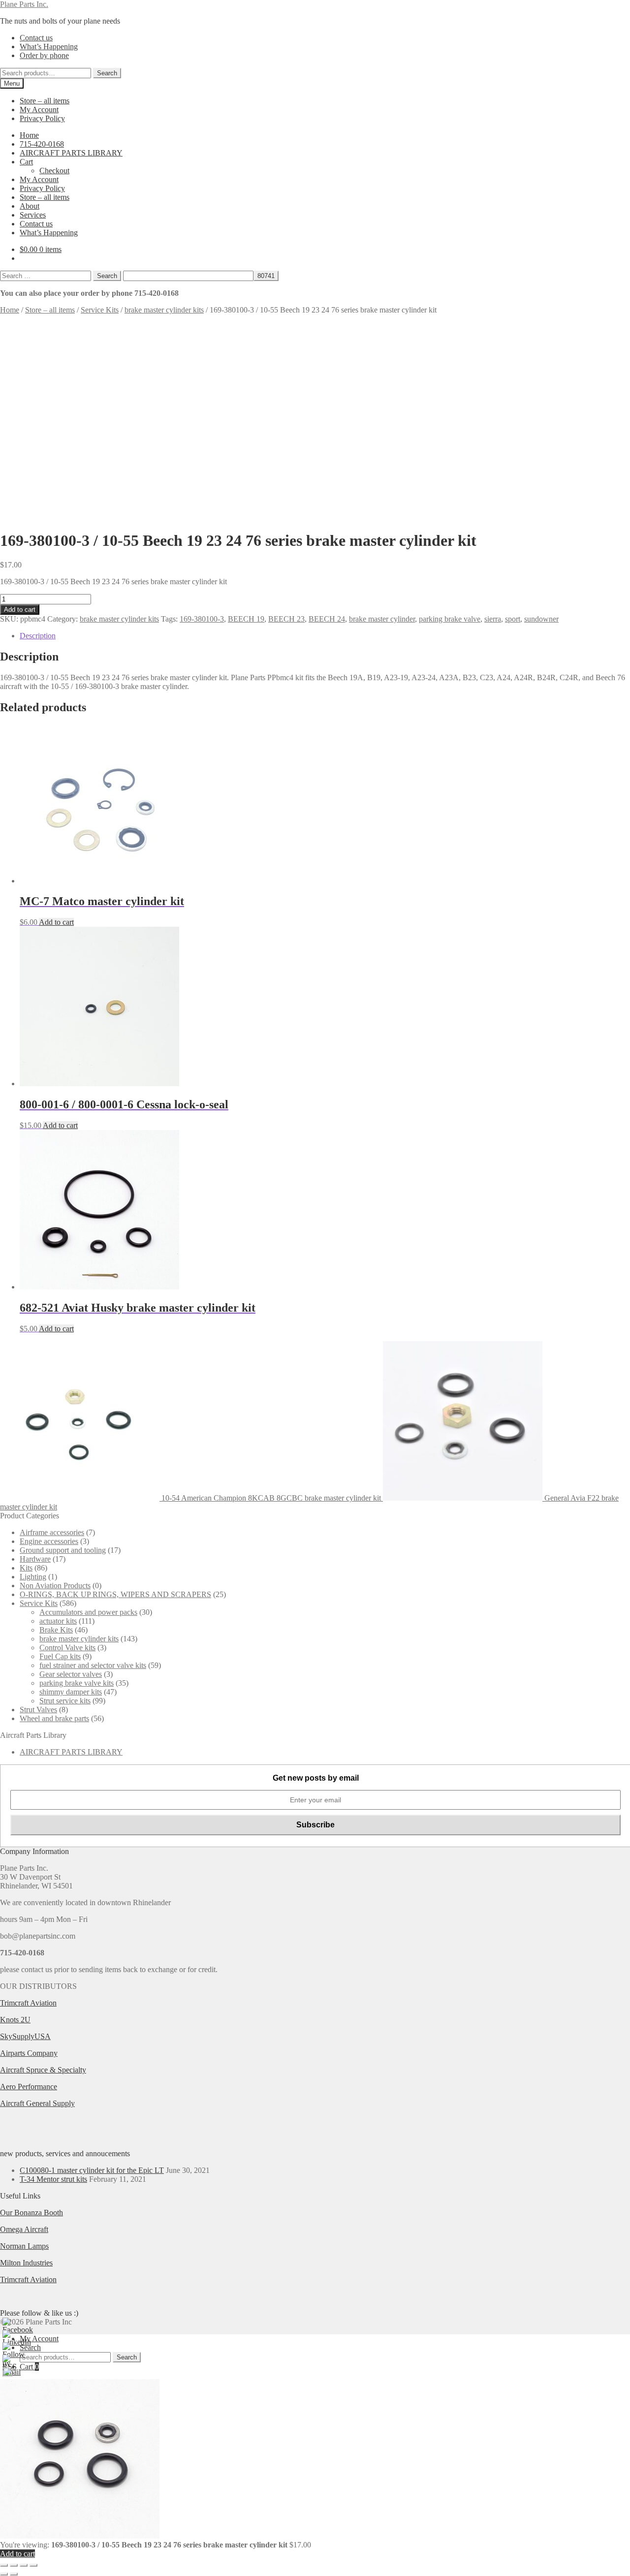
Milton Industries (26, 2263)
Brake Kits (56, 1630)
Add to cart (20, 610)
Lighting (33, 1577)
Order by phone (44, 55)
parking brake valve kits (77, 1683)
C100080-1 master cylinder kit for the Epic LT (92, 2170)
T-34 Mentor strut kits (53, 2179)
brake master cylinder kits (164, 310)
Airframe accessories (52, 1532)
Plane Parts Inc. (24, 4)
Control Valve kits (67, 1648)
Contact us (36, 38)
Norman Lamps (24, 2246)
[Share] (24, 2565)
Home (29, 135)
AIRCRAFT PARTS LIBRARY (71, 153)
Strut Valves (38, 1710)
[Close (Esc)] (33, 2565)
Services (33, 215)
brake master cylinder (382, 619)
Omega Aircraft (24, 2229)
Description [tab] (38, 636)
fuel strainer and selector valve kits (93, 1665)
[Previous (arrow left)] (4, 2574)
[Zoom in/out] (4, 2565)
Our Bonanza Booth (31, 2213)
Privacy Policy (42, 118)
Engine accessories (49, 1541)
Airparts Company (29, 2053)
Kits (26, 1568)
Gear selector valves (71, 1674)
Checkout (54, 171)
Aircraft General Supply (37, 2103)
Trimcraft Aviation (28, 2003)
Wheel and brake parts (54, 1718)
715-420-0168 (42, 144)
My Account (39, 110)
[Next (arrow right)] (14, 2574)
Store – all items (45, 101)
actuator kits (58, 1621)
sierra (493, 619)
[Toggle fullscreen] (14, 2565)
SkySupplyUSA (25, 2036)
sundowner (541, 619)
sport (513, 619)
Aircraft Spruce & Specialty (43, 2070)
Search (107, 73)
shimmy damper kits (71, 1692)
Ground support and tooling (63, 1550)
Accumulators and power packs (88, 1612)
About (30, 206)
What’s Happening (49, 47)
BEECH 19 (246, 619)
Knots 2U (15, 2020)
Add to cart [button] (56, 922)
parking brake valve (450, 619)
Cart (26, 162)
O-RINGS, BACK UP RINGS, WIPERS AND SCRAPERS (115, 1594)
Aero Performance (29, 2087)
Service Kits (100, 310)
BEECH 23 (286, 619)
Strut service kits (65, 1701)
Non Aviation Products (55, 1586)
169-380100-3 (202, 619)
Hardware (35, 1559)
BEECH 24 (327, 619)
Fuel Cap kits (60, 1656)
